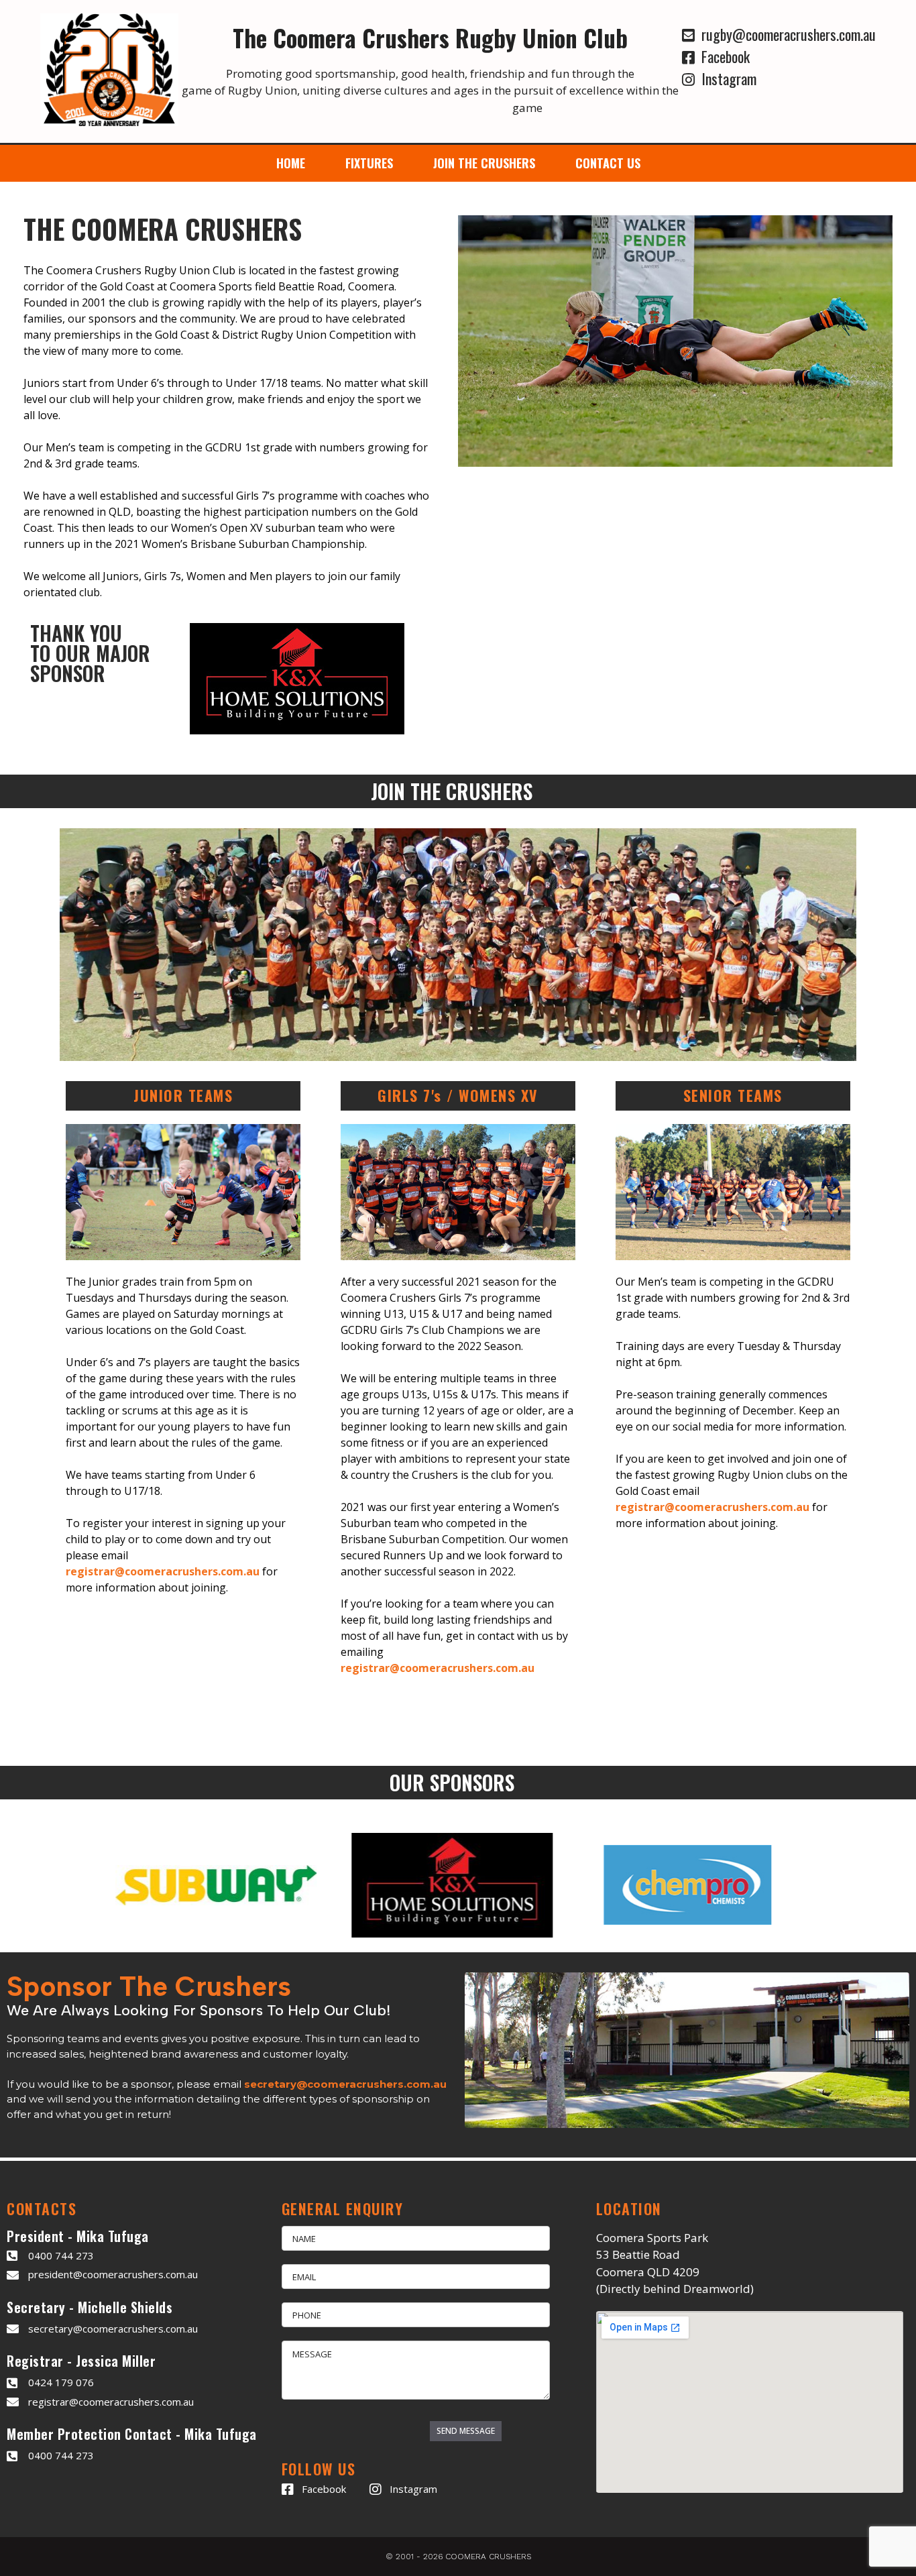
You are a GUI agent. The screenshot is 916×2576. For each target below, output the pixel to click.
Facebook (722, 56)
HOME (291, 163)
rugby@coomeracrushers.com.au (785, 34)
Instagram (726, 78)
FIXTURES (369, 163)
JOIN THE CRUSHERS (484, 163)
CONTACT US (608, 163)
